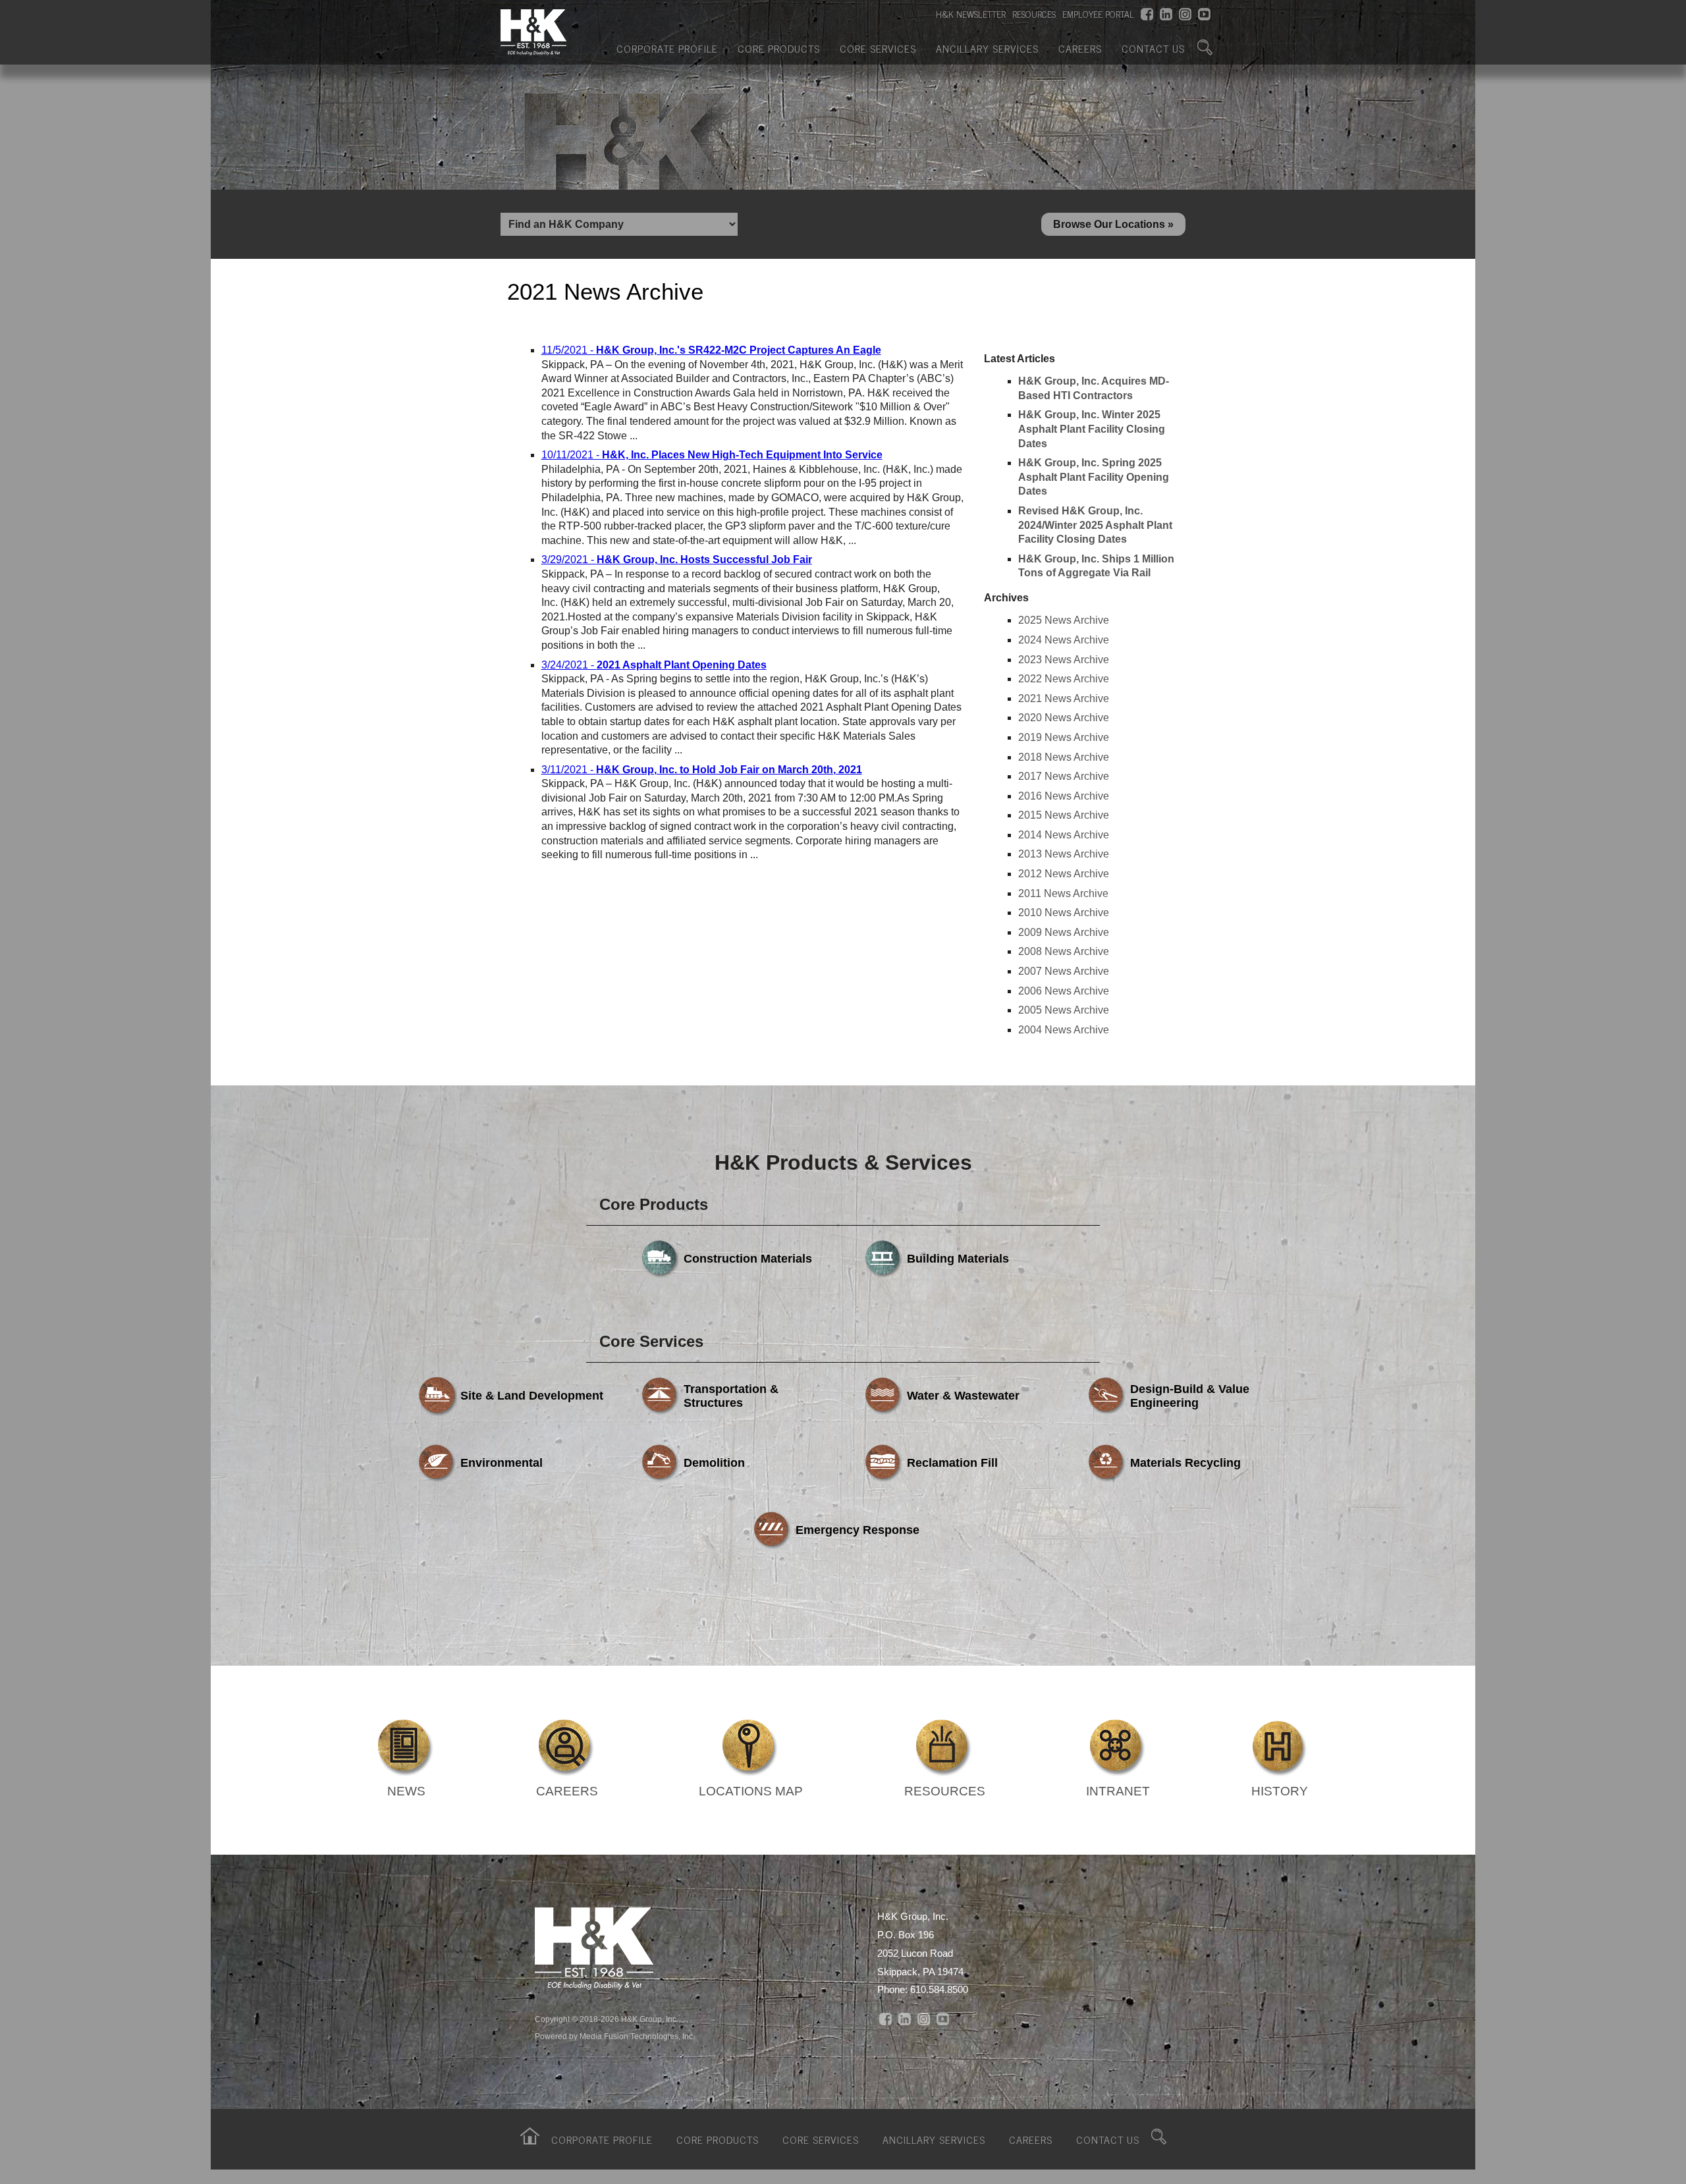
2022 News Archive (1064, 679)
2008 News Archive (1064, 951)
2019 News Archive (1064, 737)
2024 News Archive (1064, 640)
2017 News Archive (1064, 776)
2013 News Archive (1064, 854)
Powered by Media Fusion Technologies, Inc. (615, 2036)
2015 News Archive (1064, 815)
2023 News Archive (1064, 660)
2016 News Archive (1064, 796)
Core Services (878, 48)
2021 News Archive (1064, 698)
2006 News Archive (1064, 991)
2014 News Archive (1064, 835)
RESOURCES (1034, 14)
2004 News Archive (1064, 1030)
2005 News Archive (1064, 1010)
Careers (1080, 48)
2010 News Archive (1064, 913)
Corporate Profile (667, 48)
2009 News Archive (1064, 932)
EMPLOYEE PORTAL (1098, 14)
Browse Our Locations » (1113, 224)
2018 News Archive (1064, 757)
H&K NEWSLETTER (971, 14)
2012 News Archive (1064, 874)
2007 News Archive (1064, 971)
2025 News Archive (1064, 620)
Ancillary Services (987, 48)
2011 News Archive (1063, 893)
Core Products (779, 48)
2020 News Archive (1064, 718)
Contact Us (1153, 48)
